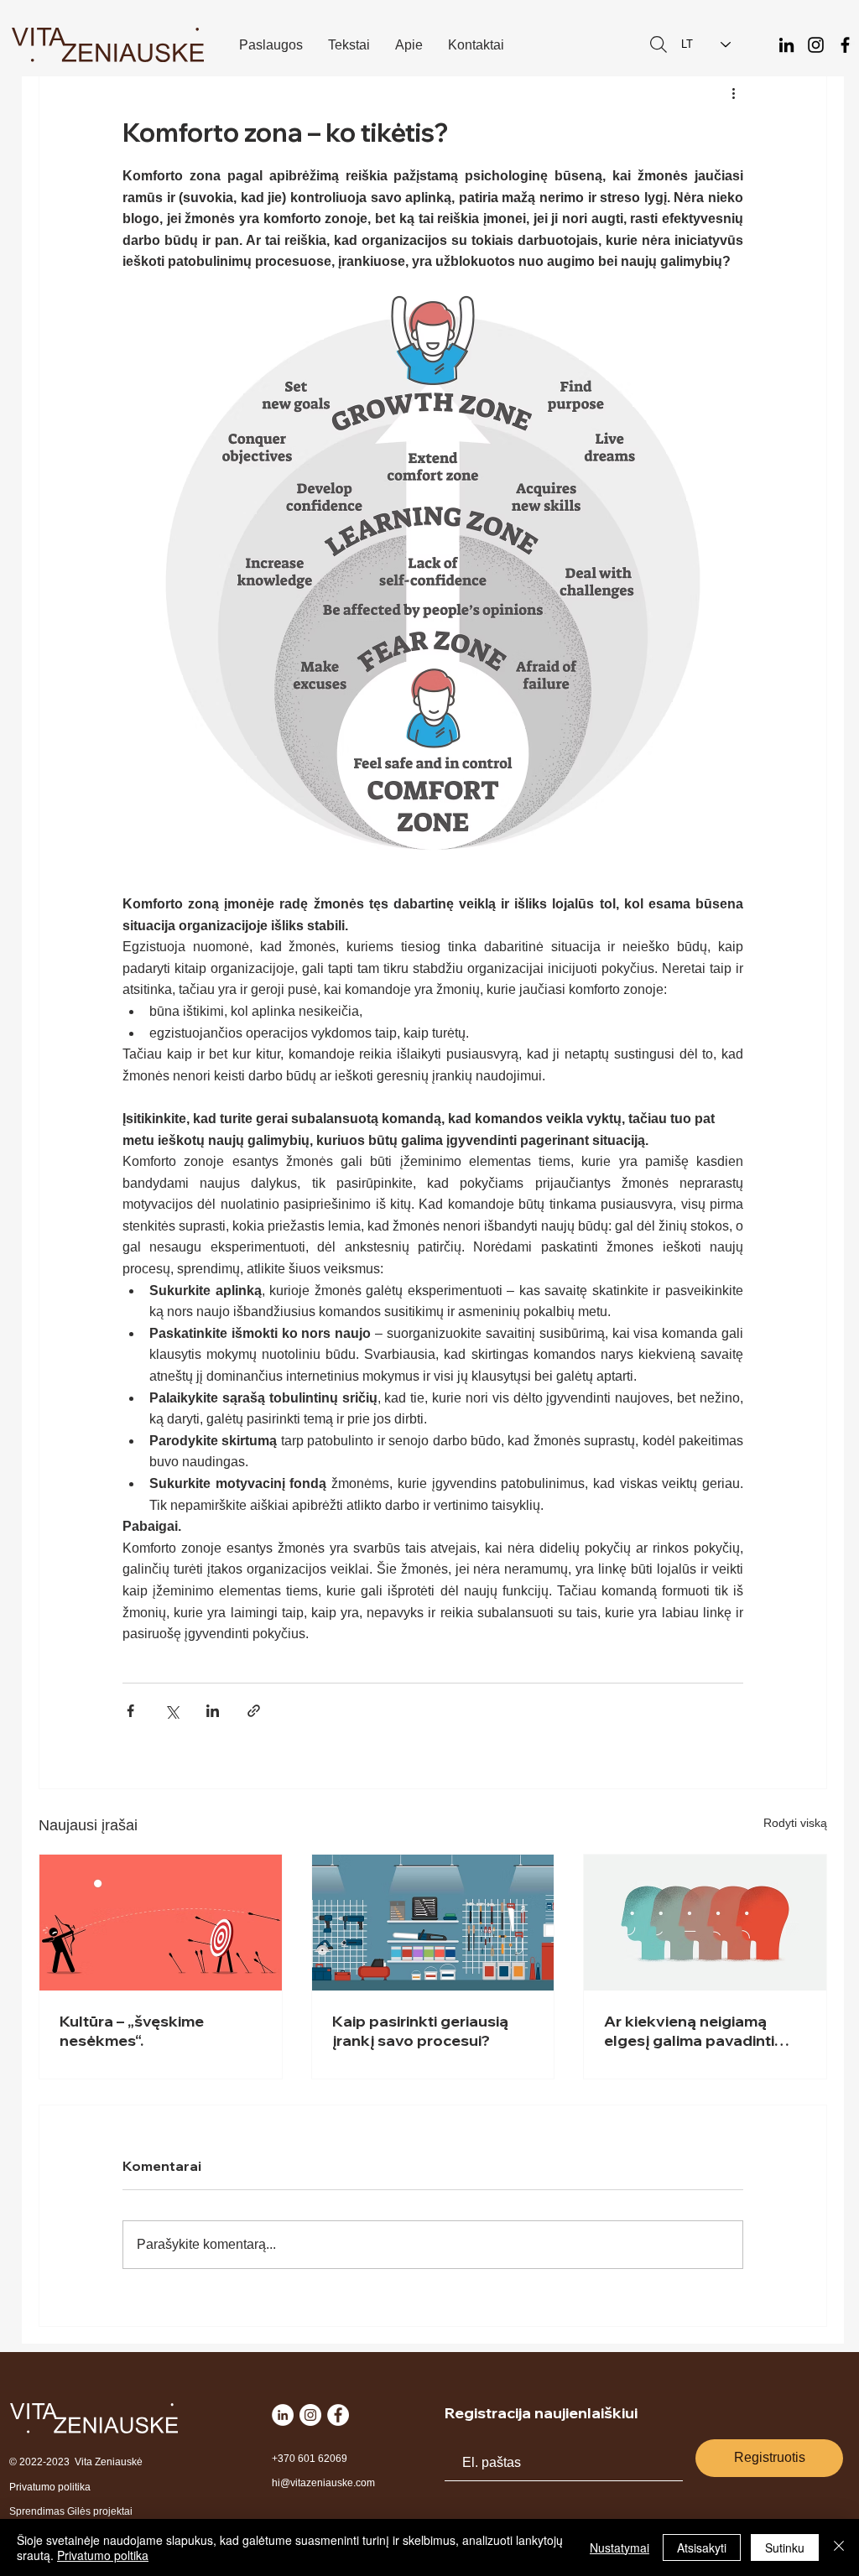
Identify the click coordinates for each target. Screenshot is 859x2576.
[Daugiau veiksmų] (733, 92)
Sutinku (785, 2547)
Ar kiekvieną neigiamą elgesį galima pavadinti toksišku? (689, 2031)
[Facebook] (845, 45)
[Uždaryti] (839, 2547)
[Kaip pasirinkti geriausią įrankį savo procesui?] (433, 1923)
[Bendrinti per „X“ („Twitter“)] (172, 1711)
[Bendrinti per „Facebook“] (130, 1711)
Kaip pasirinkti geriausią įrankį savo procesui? (420, 2031)
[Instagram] (816, 45)
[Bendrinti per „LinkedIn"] (213, 1711)
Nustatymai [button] (620, 2547)
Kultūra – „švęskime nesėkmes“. (132, 2031)
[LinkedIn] (786, 45)
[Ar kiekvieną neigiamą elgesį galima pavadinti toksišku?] (705, 1923)
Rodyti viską (795, 1823)
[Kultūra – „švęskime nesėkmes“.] (161, 1923)
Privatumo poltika (103, 2555)
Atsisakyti (702, 2547)
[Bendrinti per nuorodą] (254, 1711)
